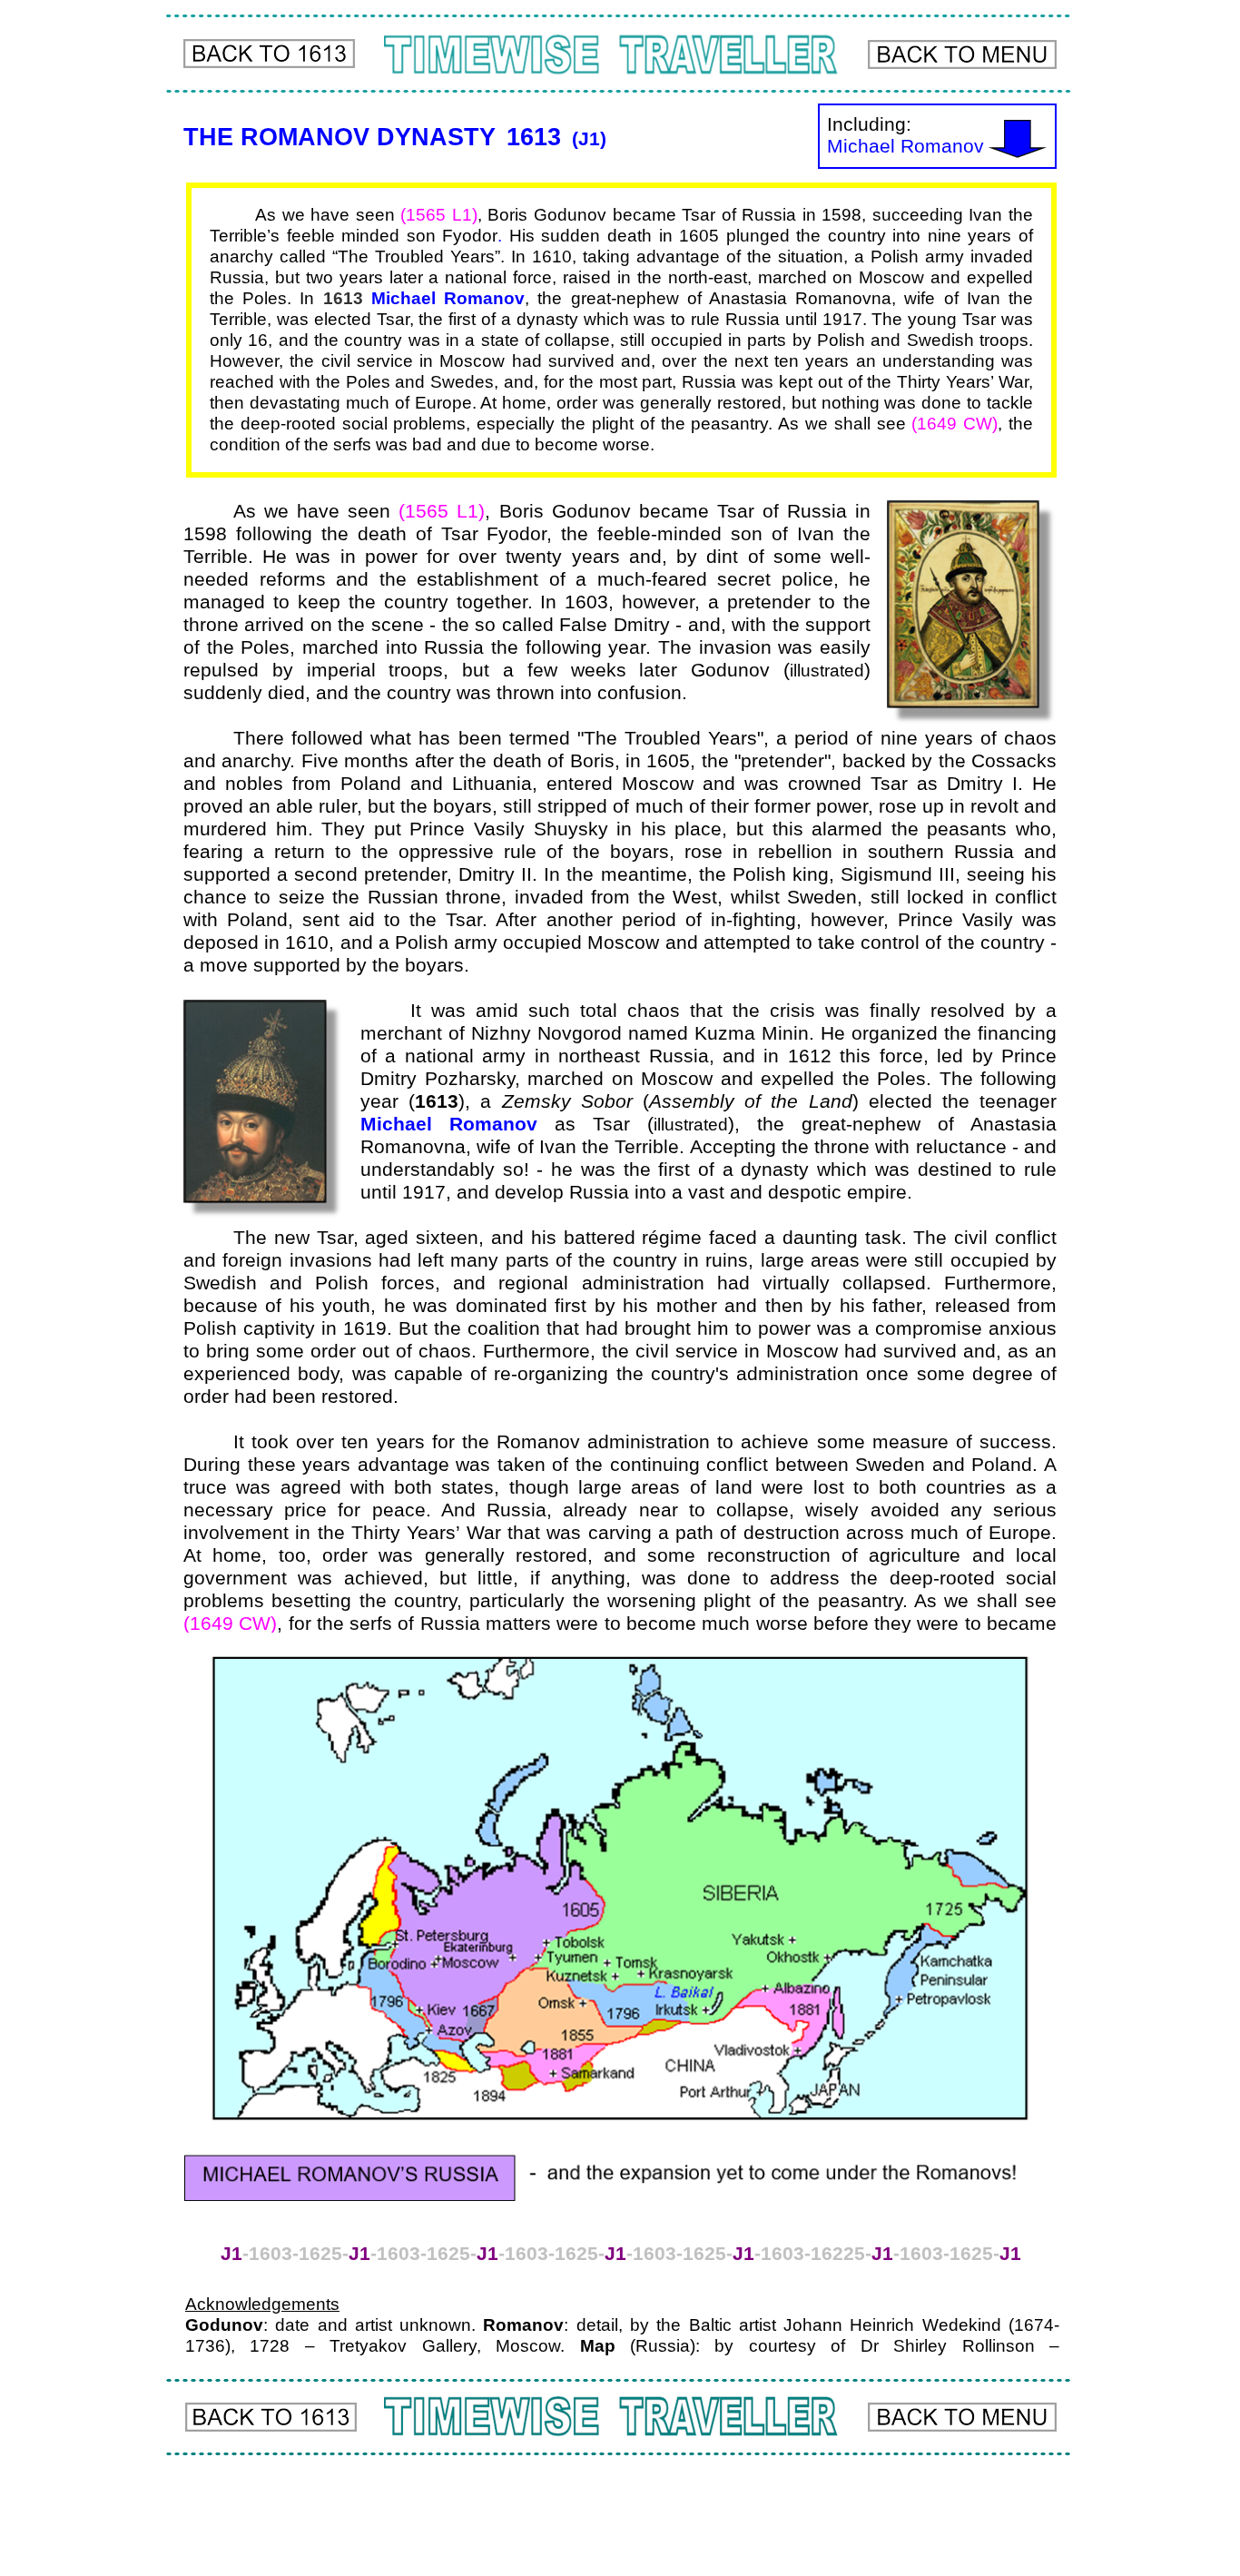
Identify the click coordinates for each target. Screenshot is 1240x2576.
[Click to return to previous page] (269, 54)
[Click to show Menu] (962, 54)
